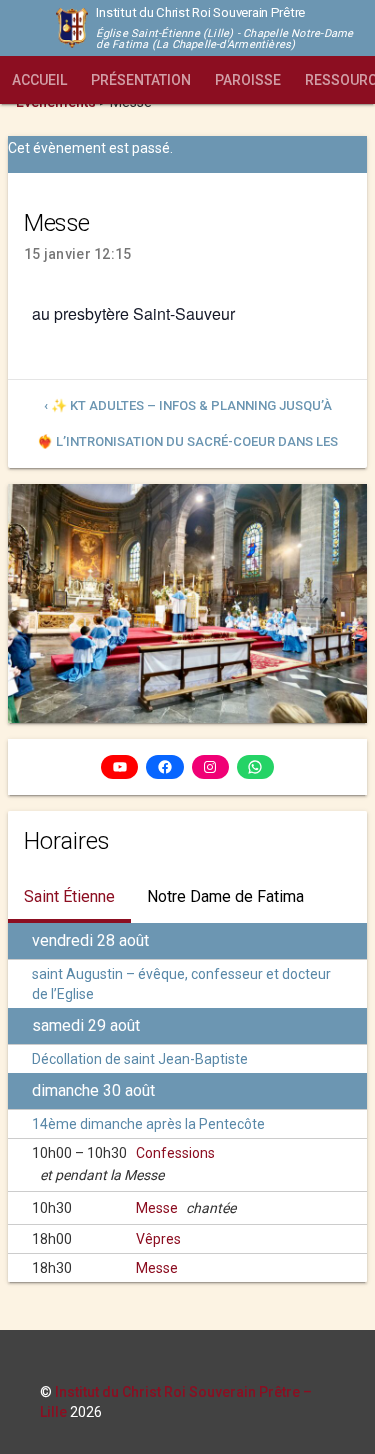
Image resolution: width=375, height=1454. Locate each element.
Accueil (39, 80)
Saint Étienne (69, 896)
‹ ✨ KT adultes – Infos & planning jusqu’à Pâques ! (188, 411)
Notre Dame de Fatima (225, 896)
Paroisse (248, 80)
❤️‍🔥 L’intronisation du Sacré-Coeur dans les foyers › (187, 447)
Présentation (141, 80)
